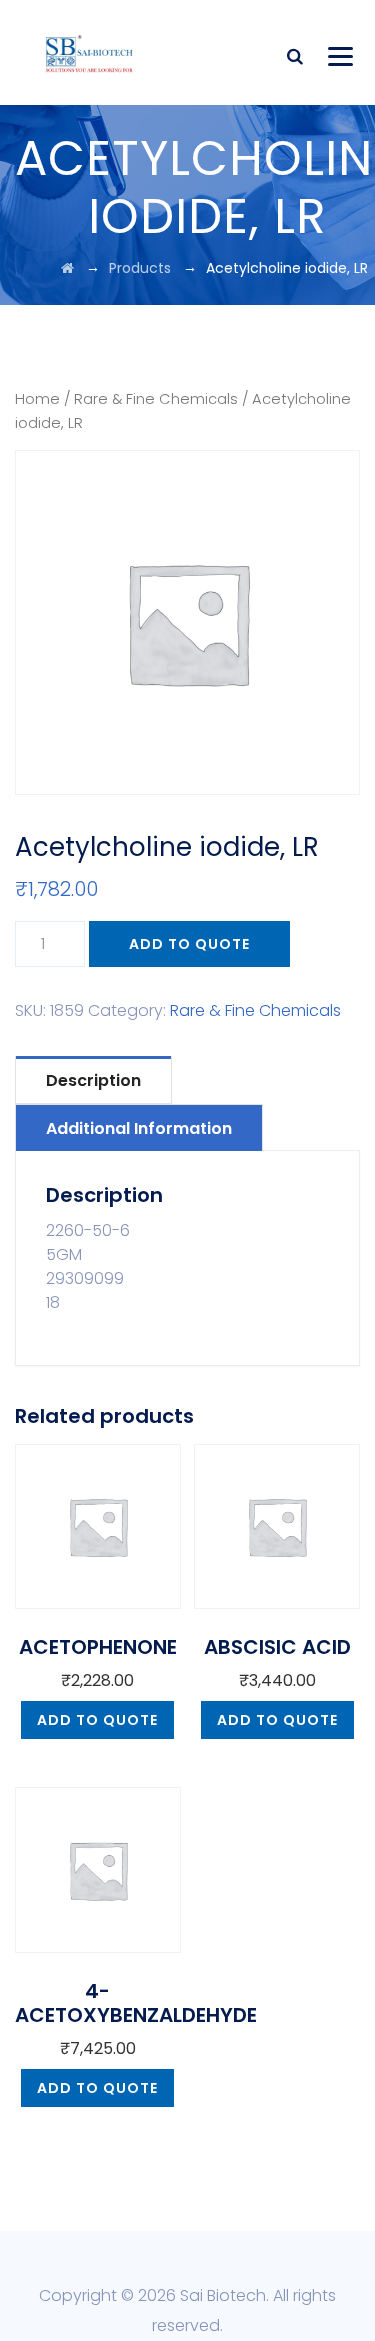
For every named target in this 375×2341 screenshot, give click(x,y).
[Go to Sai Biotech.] (67, 268)
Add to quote (189, 944)
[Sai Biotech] (90, 52)
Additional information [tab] (139, 1128)
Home (37, 399)
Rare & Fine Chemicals (156, 399)
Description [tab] (93, 1080)
